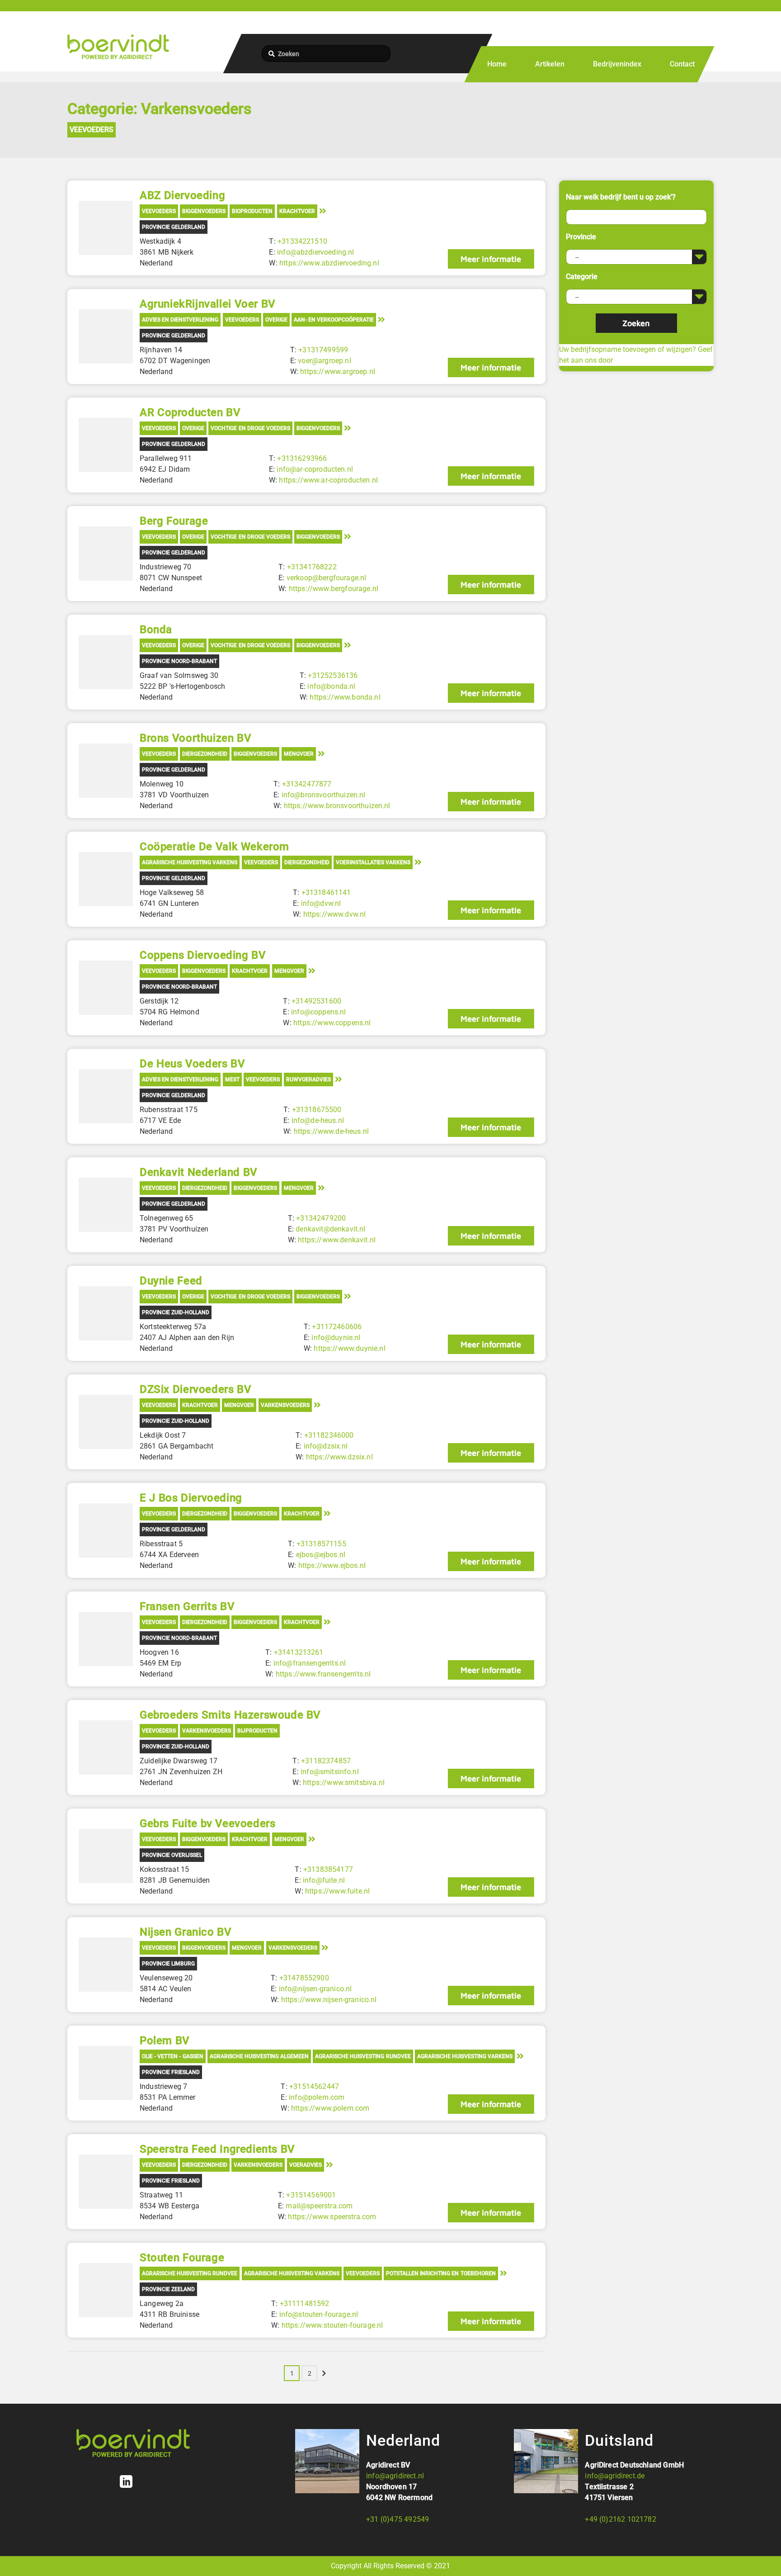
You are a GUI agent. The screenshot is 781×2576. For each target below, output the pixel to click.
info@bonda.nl (331, 686)
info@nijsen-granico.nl (315, 1989)
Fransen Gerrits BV (187, 1606)
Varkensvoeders (285, 1405)
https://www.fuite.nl (337, 1891)
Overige (276, 320)
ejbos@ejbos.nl (321, 1555)
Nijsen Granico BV (186, 1932)
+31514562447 (314, 2086)
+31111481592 (305, 2304)
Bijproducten (257, 1731)
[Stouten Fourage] (106, 2290)
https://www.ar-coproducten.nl (328, 480)
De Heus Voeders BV (192, 1064)
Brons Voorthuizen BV (195, 738)
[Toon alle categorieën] (323, 211)
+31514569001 (311, 2195)
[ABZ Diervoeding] (106, 228)
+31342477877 (307, 784)
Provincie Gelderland (174, 227)
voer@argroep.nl (324, 361)
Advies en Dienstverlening (180, 320)
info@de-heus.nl (318, 1120)
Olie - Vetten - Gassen (173, 2056)
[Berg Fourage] (106, 554)
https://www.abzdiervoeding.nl (329, 263)
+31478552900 (304, 1978)
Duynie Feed (171, 1281)
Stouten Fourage (182, 2258)
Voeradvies (306, 2165)
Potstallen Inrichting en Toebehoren (441, 2273)
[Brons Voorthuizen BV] (106, 771)
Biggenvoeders (204, 211)
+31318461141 (326, 893)
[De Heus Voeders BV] (106, 1096)
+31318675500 (317, 1110)
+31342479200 (321, 1218)
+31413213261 (299, 1652)
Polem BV (165, 2041)
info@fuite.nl (324, 1880)
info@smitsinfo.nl (330, 1772)
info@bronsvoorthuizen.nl (324, 795)
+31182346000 (329, 1435)
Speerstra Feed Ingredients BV (217, 2149)
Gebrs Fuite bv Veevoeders (207, 1823)
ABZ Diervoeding (182, 195)
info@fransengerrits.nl (310, 1663)
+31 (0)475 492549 (398, 2519)
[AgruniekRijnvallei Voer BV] (106, 336)
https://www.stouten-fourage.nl (332, 2325)
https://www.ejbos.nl (332, 1565)
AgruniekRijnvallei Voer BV (208, 304)
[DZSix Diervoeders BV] (106, 1422)
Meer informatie (491, 259)
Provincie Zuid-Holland (176, 1312)
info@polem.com (317, 2097)
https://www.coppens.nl (332, 1023)
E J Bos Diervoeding (191, 1498)
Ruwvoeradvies (308, 1080)
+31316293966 (302, 458)
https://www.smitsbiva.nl (344, 1783)
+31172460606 (337, 1327)
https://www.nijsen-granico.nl (329, 2000)
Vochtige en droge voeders (250, 428)
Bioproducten (252, 211)
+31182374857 (326, 1761)
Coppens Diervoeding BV (203, 955)
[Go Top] (764, 2556)
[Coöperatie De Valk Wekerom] (106, 879)
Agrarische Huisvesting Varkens (190, 862)
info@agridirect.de (615, 2476)
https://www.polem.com (330, 2108)
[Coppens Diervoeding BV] (106, 988)
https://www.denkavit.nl (337, 1240)
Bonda (156, 630)
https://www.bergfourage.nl (334, 589)
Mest (232, 1080)
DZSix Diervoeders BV (195, 1389)
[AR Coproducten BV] (106, 445)
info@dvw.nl (321, 903)
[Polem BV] (106, 2073)
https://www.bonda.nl (345, 697)
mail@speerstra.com (319, 2206)
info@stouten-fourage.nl (319, 2314)
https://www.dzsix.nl (339, 1457)
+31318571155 (321, 1544)
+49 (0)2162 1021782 (620, 2519)
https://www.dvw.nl (335, 914)
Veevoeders (92, 130)
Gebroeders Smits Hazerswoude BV (230, 1715)
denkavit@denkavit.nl (330, 1229)
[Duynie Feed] (106, 1313)
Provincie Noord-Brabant (179, 661)
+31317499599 (323, 350)
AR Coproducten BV (190, 412)
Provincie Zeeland (168, 2289)
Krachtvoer (297, 211)
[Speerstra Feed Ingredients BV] (106, 2182)
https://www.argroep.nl (338, 372)
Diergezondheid (205, 754)
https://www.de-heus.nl (332, 1131)
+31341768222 (312, 567)
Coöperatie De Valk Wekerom (214, 847)
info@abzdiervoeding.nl (316, 252)
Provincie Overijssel (172, 1855)
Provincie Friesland (171, 2072)
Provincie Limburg (168, 1964)
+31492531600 (316, 1001)
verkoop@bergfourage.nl (327, 578)
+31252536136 (333, 675)
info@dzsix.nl (326, 1446)
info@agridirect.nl (395, 2476)
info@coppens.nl (318, 1012)
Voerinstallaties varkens (373, 862)
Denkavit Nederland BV (199, 1172)
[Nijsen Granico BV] (106, 1965)
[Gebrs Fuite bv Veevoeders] (106, 1856)
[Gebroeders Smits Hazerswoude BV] (106, 1747)
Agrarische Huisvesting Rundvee (363, 2056)
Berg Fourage (174, 521)
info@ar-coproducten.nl (315, 469)
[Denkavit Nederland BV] (106, 1205)
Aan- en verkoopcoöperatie (334, 320)
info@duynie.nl (336, 1338)
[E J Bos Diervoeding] (106, 1530)
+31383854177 (328, 1869)
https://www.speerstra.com (332, 2217)
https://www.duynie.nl (349, 1348)
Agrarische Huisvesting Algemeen (259, 2056)
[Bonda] (106, 662)
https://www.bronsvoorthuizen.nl (337, 806)
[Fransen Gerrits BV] (106, 1639)
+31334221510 (302, 241)
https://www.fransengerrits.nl (323, 1674)
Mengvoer (299, 754)
